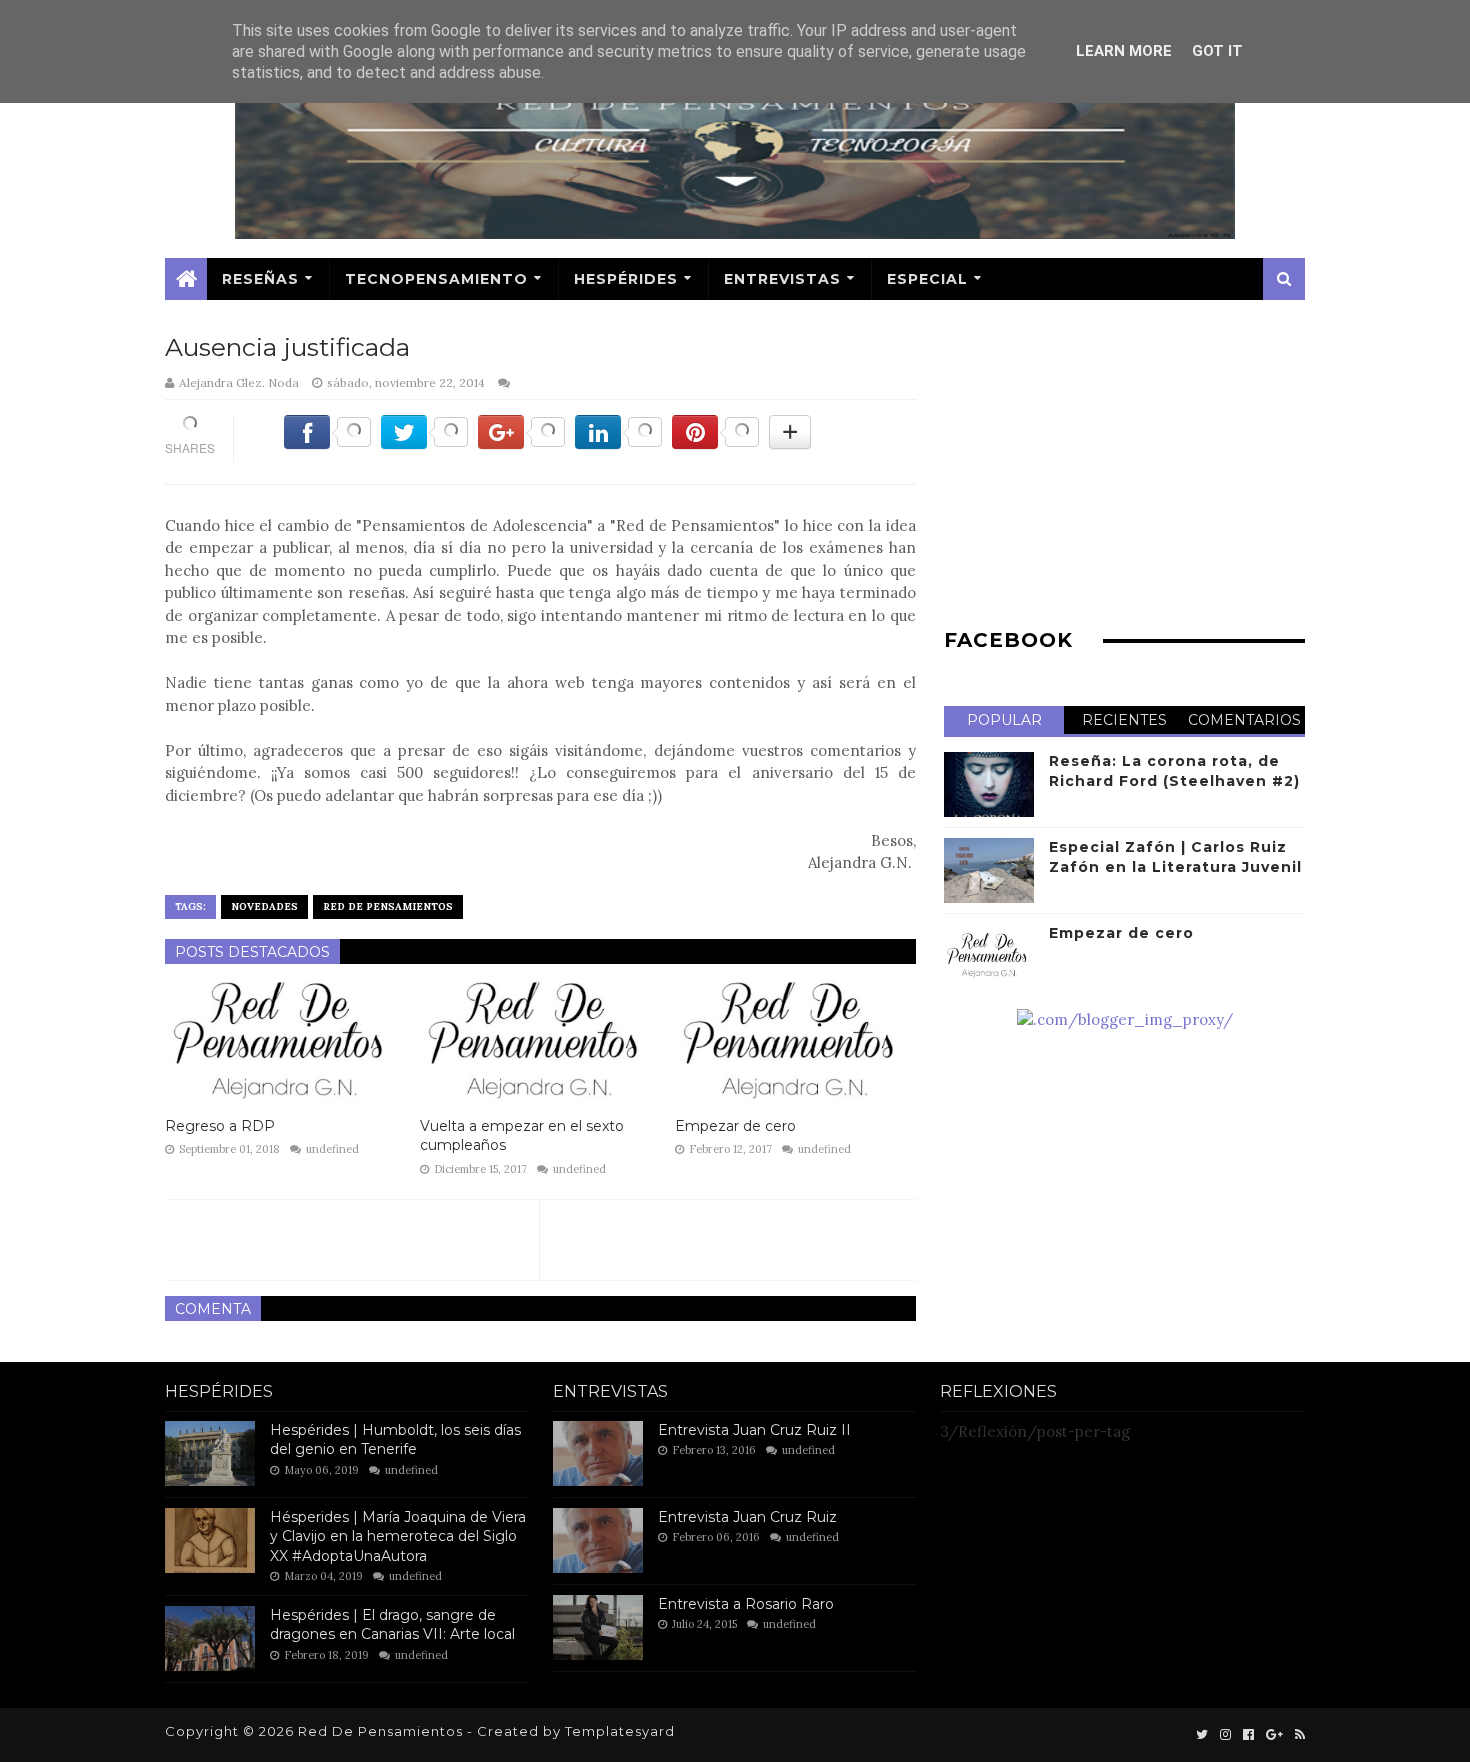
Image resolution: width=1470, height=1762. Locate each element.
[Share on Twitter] (424, 443)
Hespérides (626, 279)
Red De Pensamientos (388, 906)
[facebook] (1248, 1735)
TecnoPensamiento (436, 279)
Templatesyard (620, 1731)
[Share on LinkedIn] (618, 443)
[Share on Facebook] (327, 443)
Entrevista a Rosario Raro (746, 1604)
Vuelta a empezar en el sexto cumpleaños (522, 1136)
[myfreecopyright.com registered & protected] (1125, 1019)
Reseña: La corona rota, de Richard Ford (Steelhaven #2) (1174, 771)
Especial (927, 279)
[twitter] (1202, 1735)
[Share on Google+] (521, 443)
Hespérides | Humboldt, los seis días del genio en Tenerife (395, 1440)
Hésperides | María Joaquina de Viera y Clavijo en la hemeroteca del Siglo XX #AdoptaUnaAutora (398, 1536)
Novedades (264, 906)
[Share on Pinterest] (715, 443)
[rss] (1298, 1735)
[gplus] (1274, 1735)
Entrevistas (782, 279)
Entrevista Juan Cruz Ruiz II (754, 1430)
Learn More (1124, 51)
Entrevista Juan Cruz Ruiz (747, 1517)
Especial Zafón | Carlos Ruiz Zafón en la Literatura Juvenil (1175, 857)
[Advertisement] (1124, 469)
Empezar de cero (735, 1126)
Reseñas (260, 279)
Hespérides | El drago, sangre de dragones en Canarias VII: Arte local (392, 1625)
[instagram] (1225, 1735)
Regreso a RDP (220, 1126)
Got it (1217, 51)
